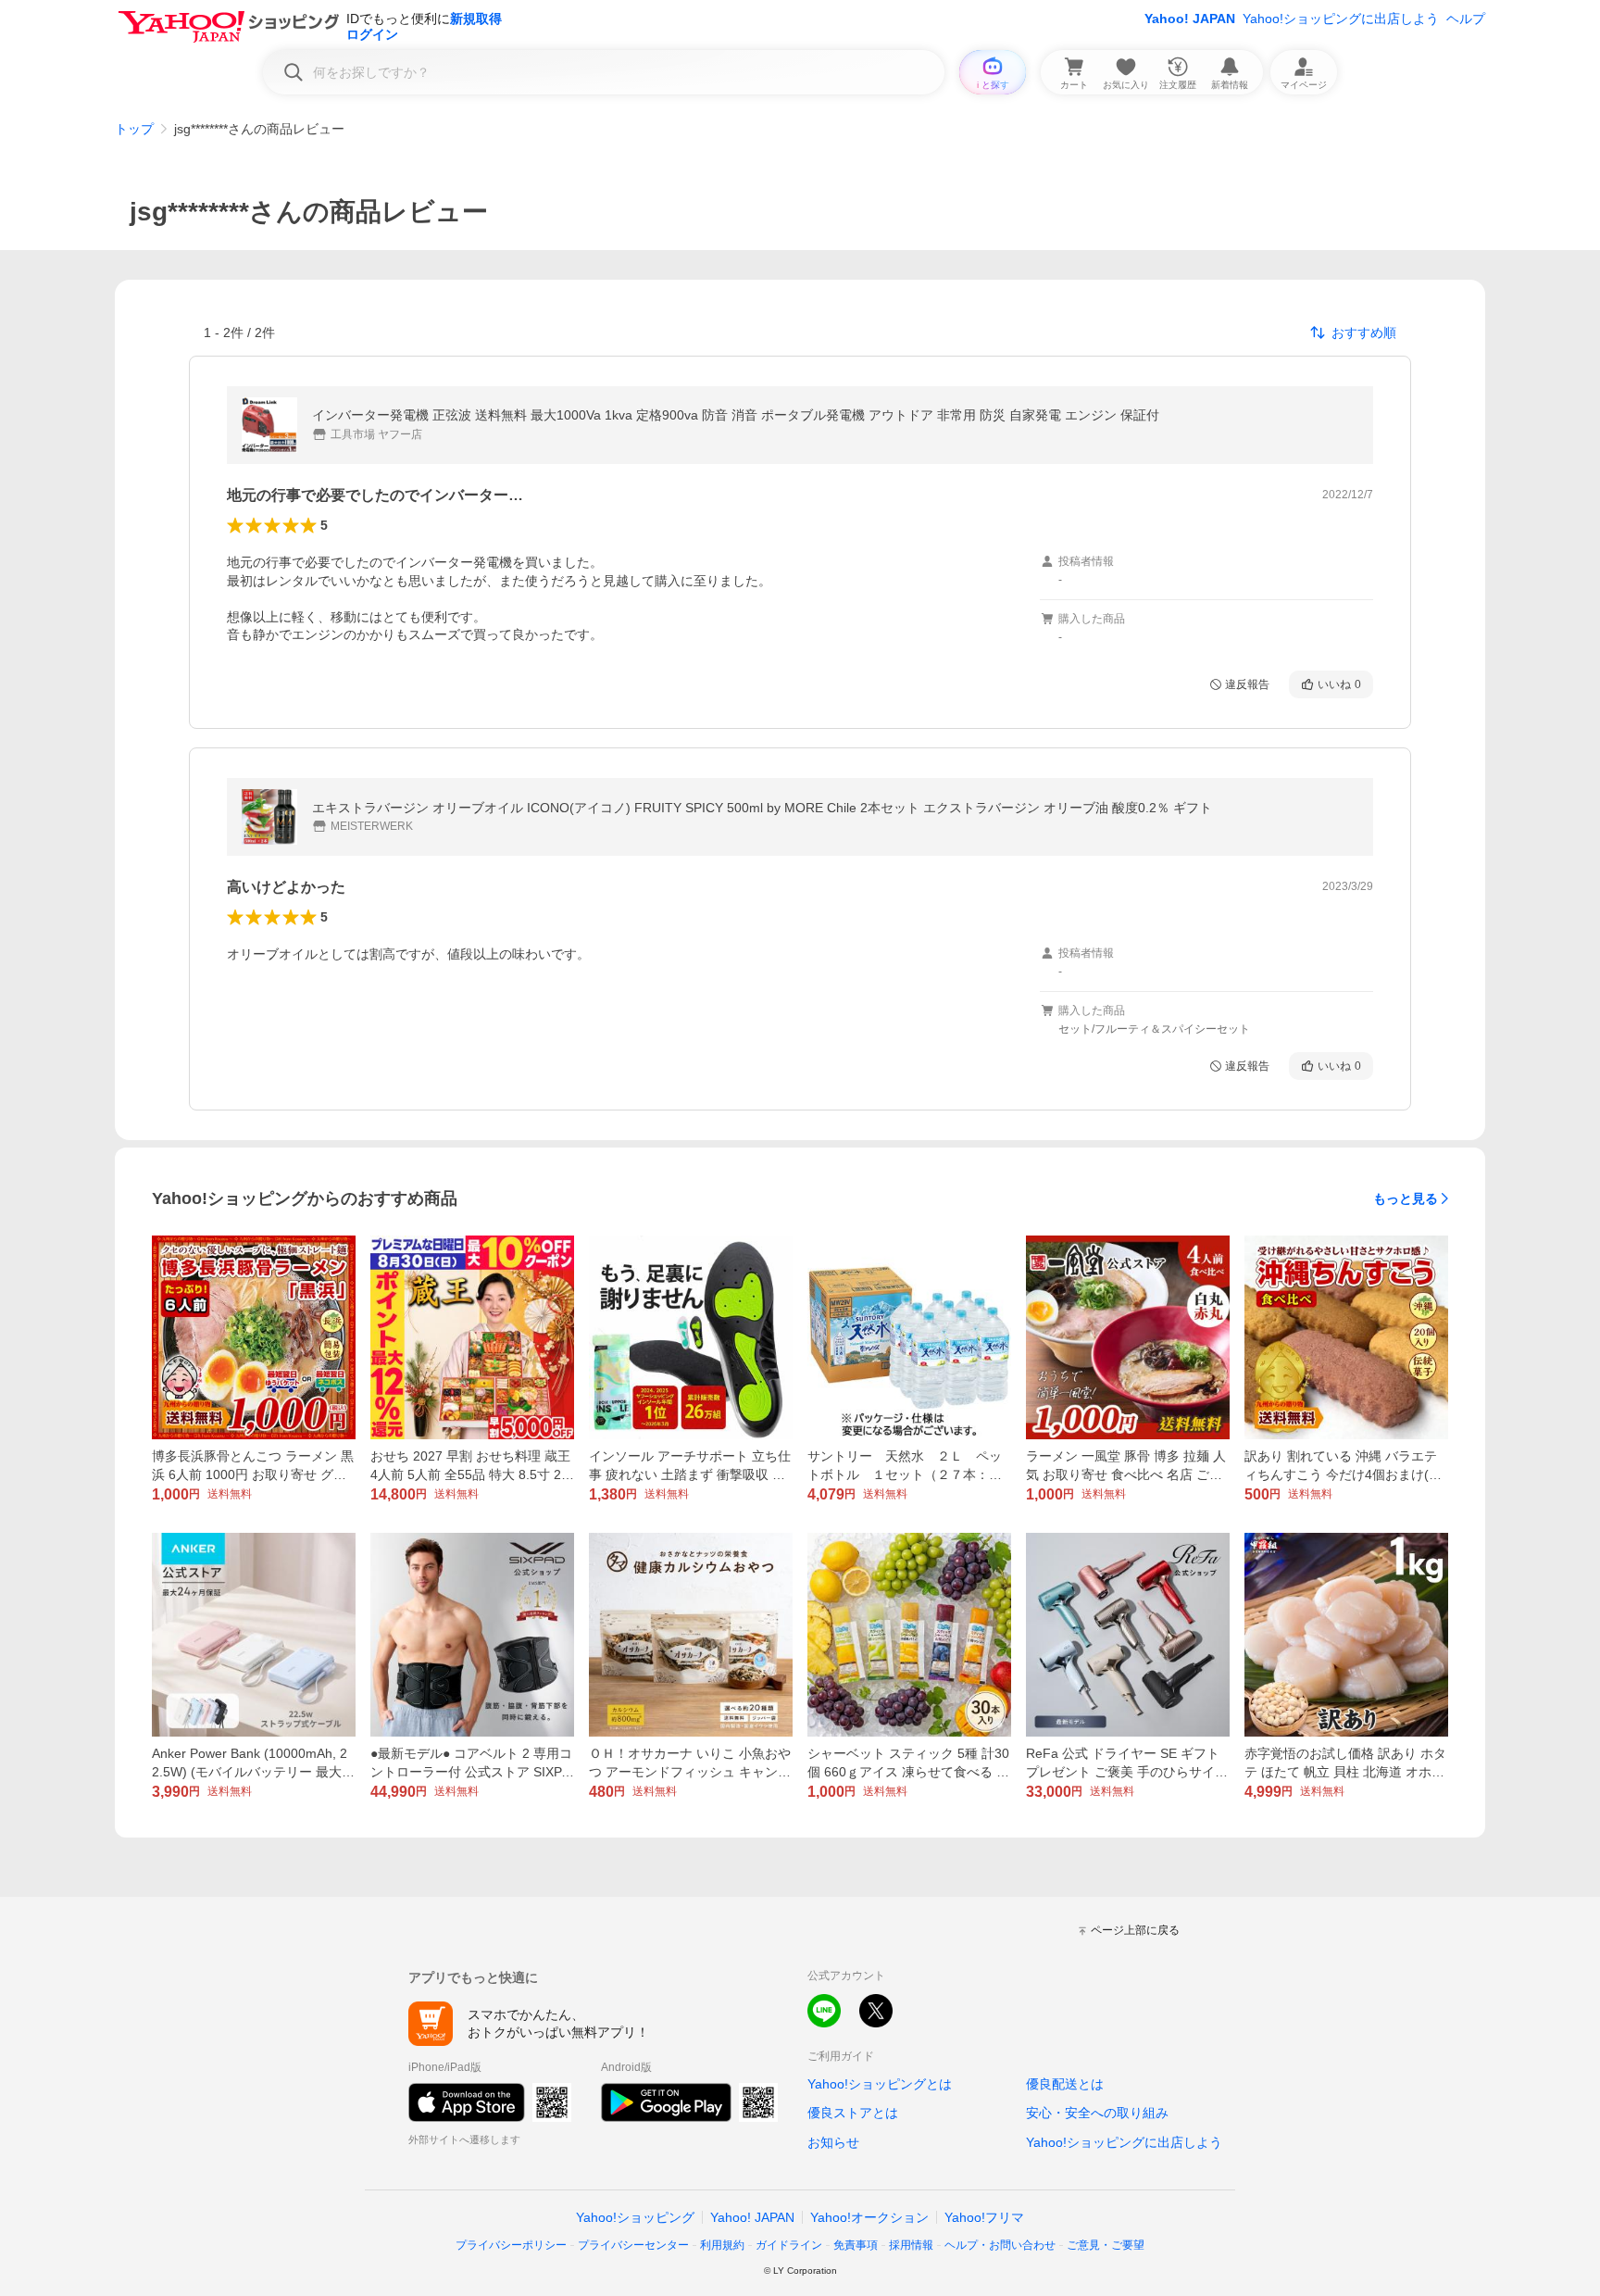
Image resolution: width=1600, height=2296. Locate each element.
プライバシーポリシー (511, 2245)
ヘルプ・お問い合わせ (1000, 2245)
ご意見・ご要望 (1106, 2245)
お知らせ (833, 2142)
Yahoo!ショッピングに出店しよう (1341, 19)
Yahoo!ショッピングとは (880, 2084)
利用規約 (722, 2245)
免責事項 (856, 2245)
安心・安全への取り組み (1097, 2113)
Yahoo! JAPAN (1190, 19)
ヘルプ (1466, 19)
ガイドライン (789, 2245)
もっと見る (1406, 1198)
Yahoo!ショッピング (635, 2217)
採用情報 (911, 2245)
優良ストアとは (853, 2113)
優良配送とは (1065, 2084)
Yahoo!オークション (869, 2217)
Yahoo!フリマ (984, 2217)
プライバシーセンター (633, 2245)
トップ (134, 129)
